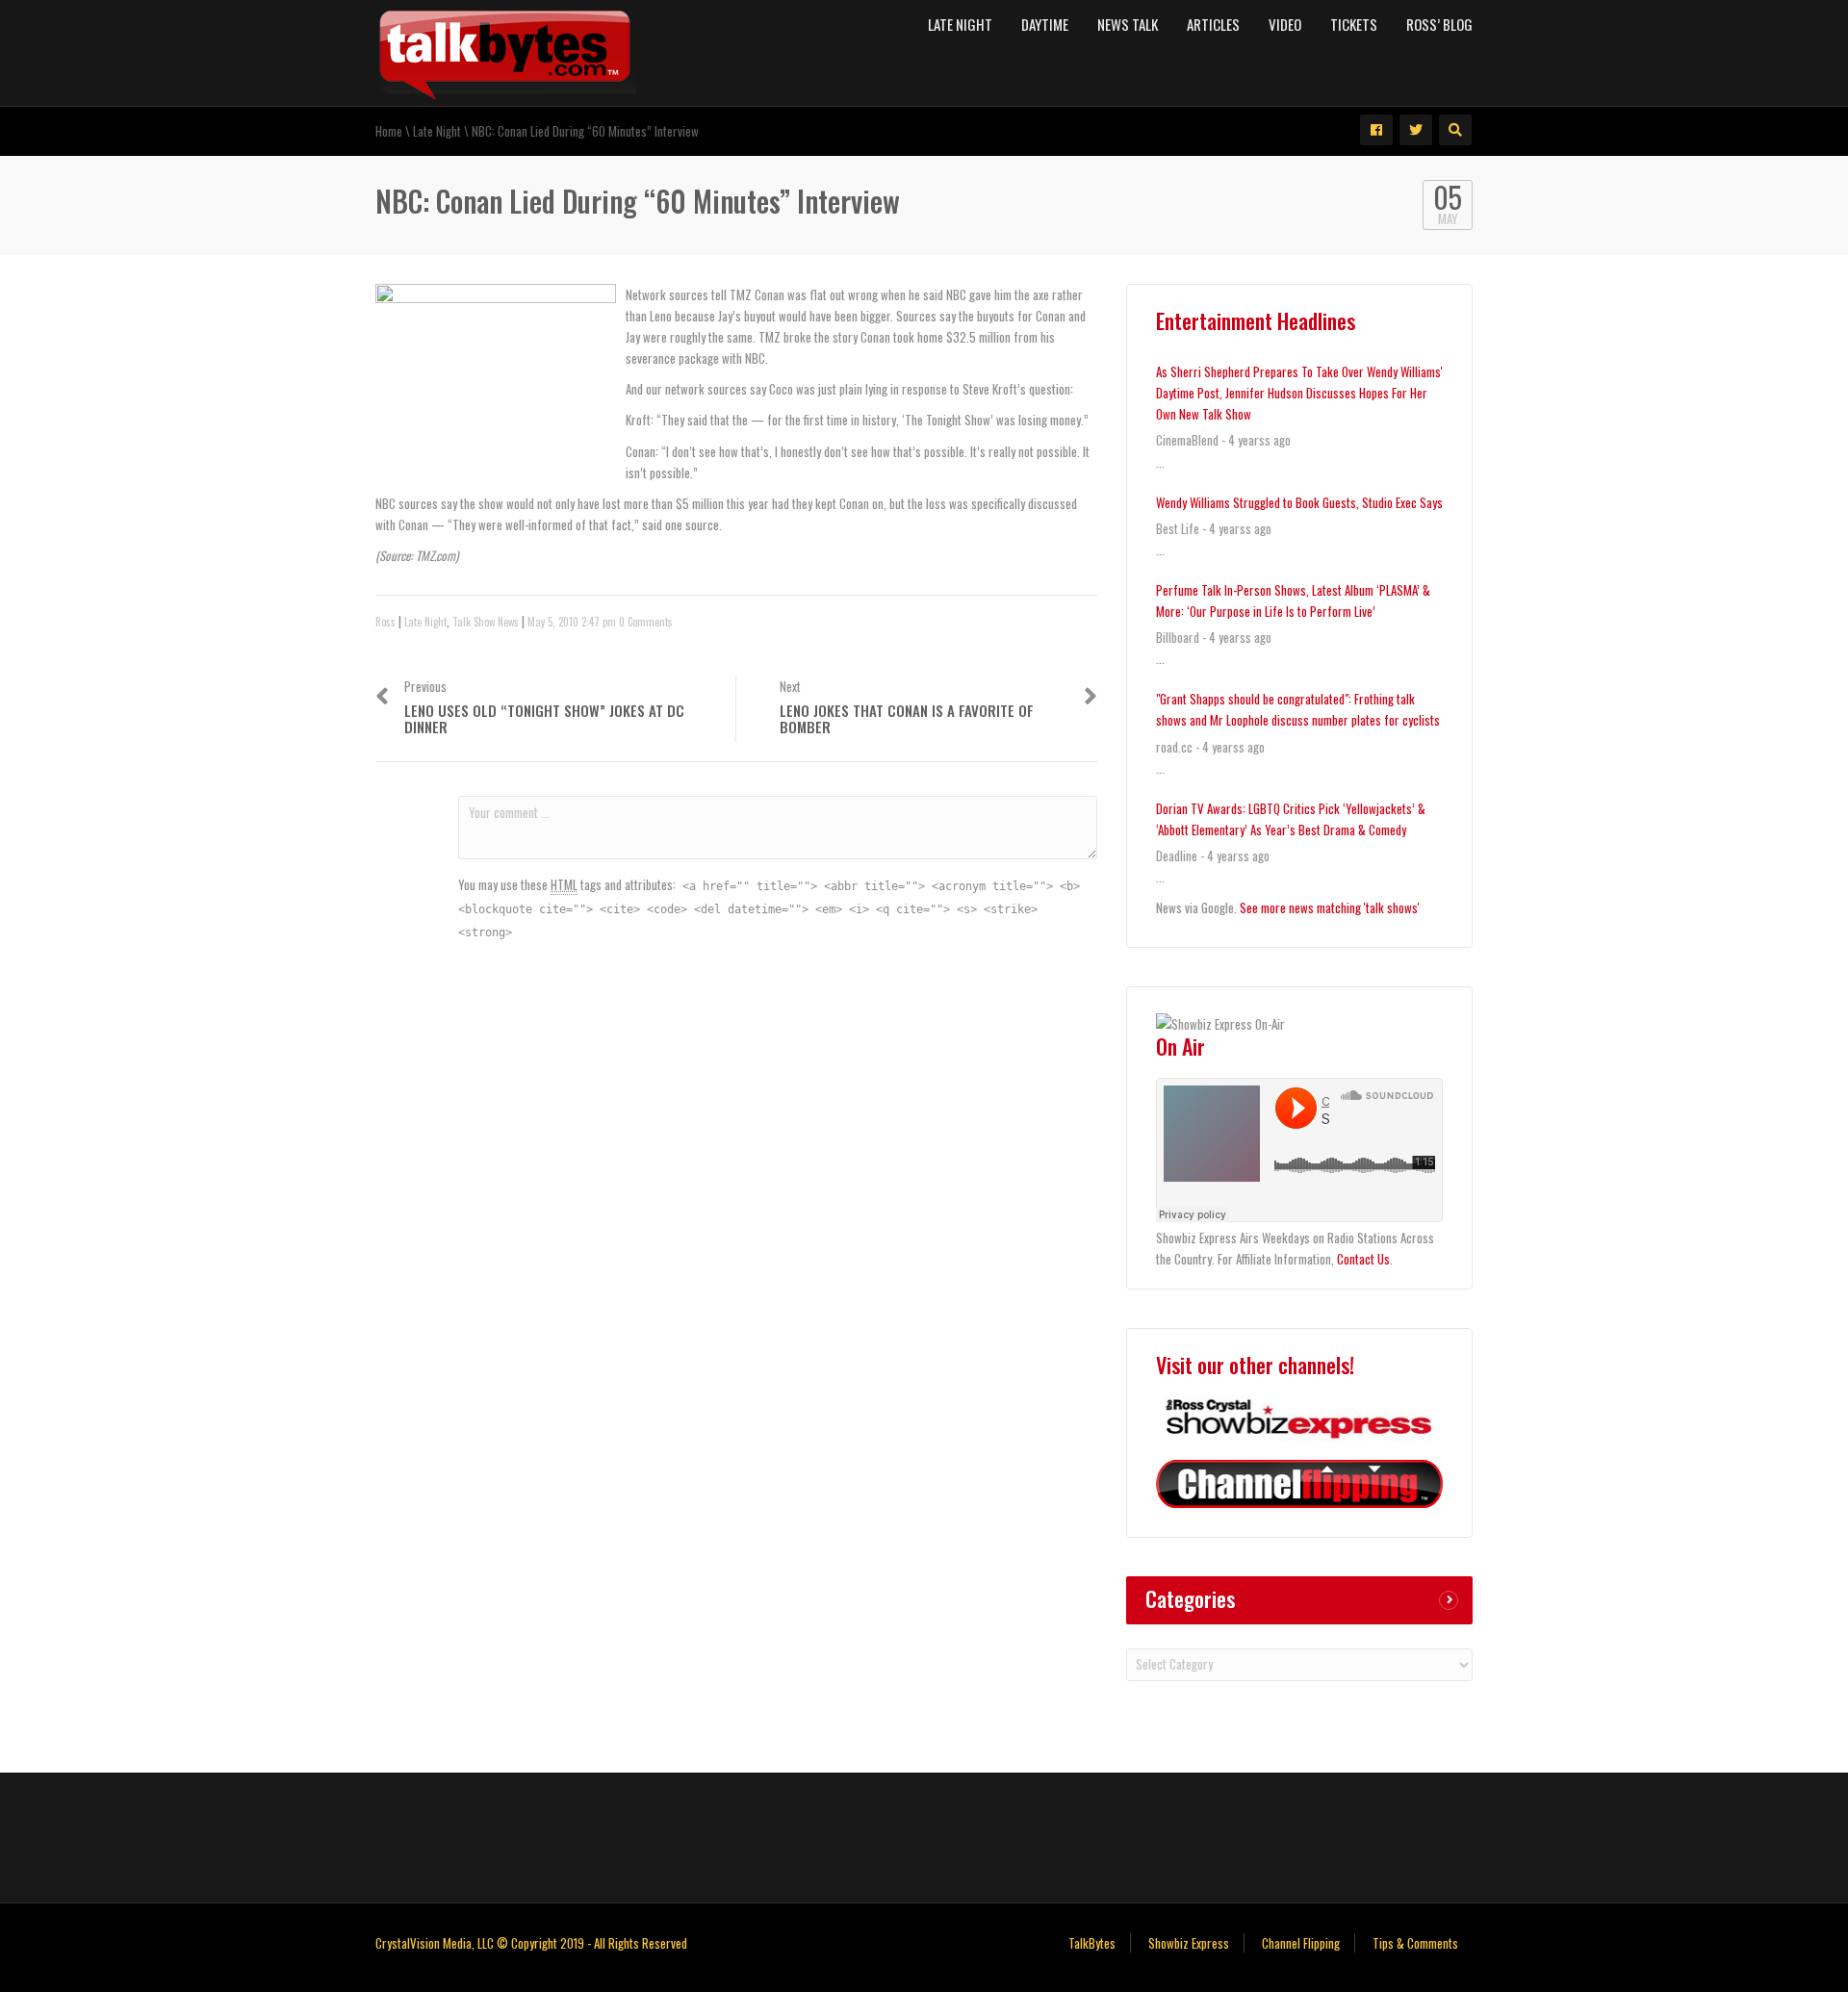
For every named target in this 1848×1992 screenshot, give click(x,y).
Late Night (960, 24)
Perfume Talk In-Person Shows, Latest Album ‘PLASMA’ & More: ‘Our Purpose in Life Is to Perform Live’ (1293, 600)
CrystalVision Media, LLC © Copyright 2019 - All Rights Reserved (531, 1943)
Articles (1213, 24)
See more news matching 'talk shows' (1330, 907)
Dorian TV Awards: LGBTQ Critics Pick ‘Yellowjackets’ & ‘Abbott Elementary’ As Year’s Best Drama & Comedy (1291, 819)
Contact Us (1363, 1259)
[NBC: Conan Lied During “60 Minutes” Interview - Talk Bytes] (506, 51)
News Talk (1128, 24)
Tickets (1354, 24)
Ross (385, 622)
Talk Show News (486, 622)
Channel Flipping (1301, 1943)
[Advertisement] (924, 1835)
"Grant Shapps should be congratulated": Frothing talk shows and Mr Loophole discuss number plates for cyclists (1298, 709)
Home (389, 131)
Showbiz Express (1189, 1943)
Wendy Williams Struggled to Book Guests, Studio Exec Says (1299, 502)
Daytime (1045, 24)
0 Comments (646, 622)
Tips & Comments (1415, 1943)
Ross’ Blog (1439, 24)
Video (1285, 24)
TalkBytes (1092, 1943)
